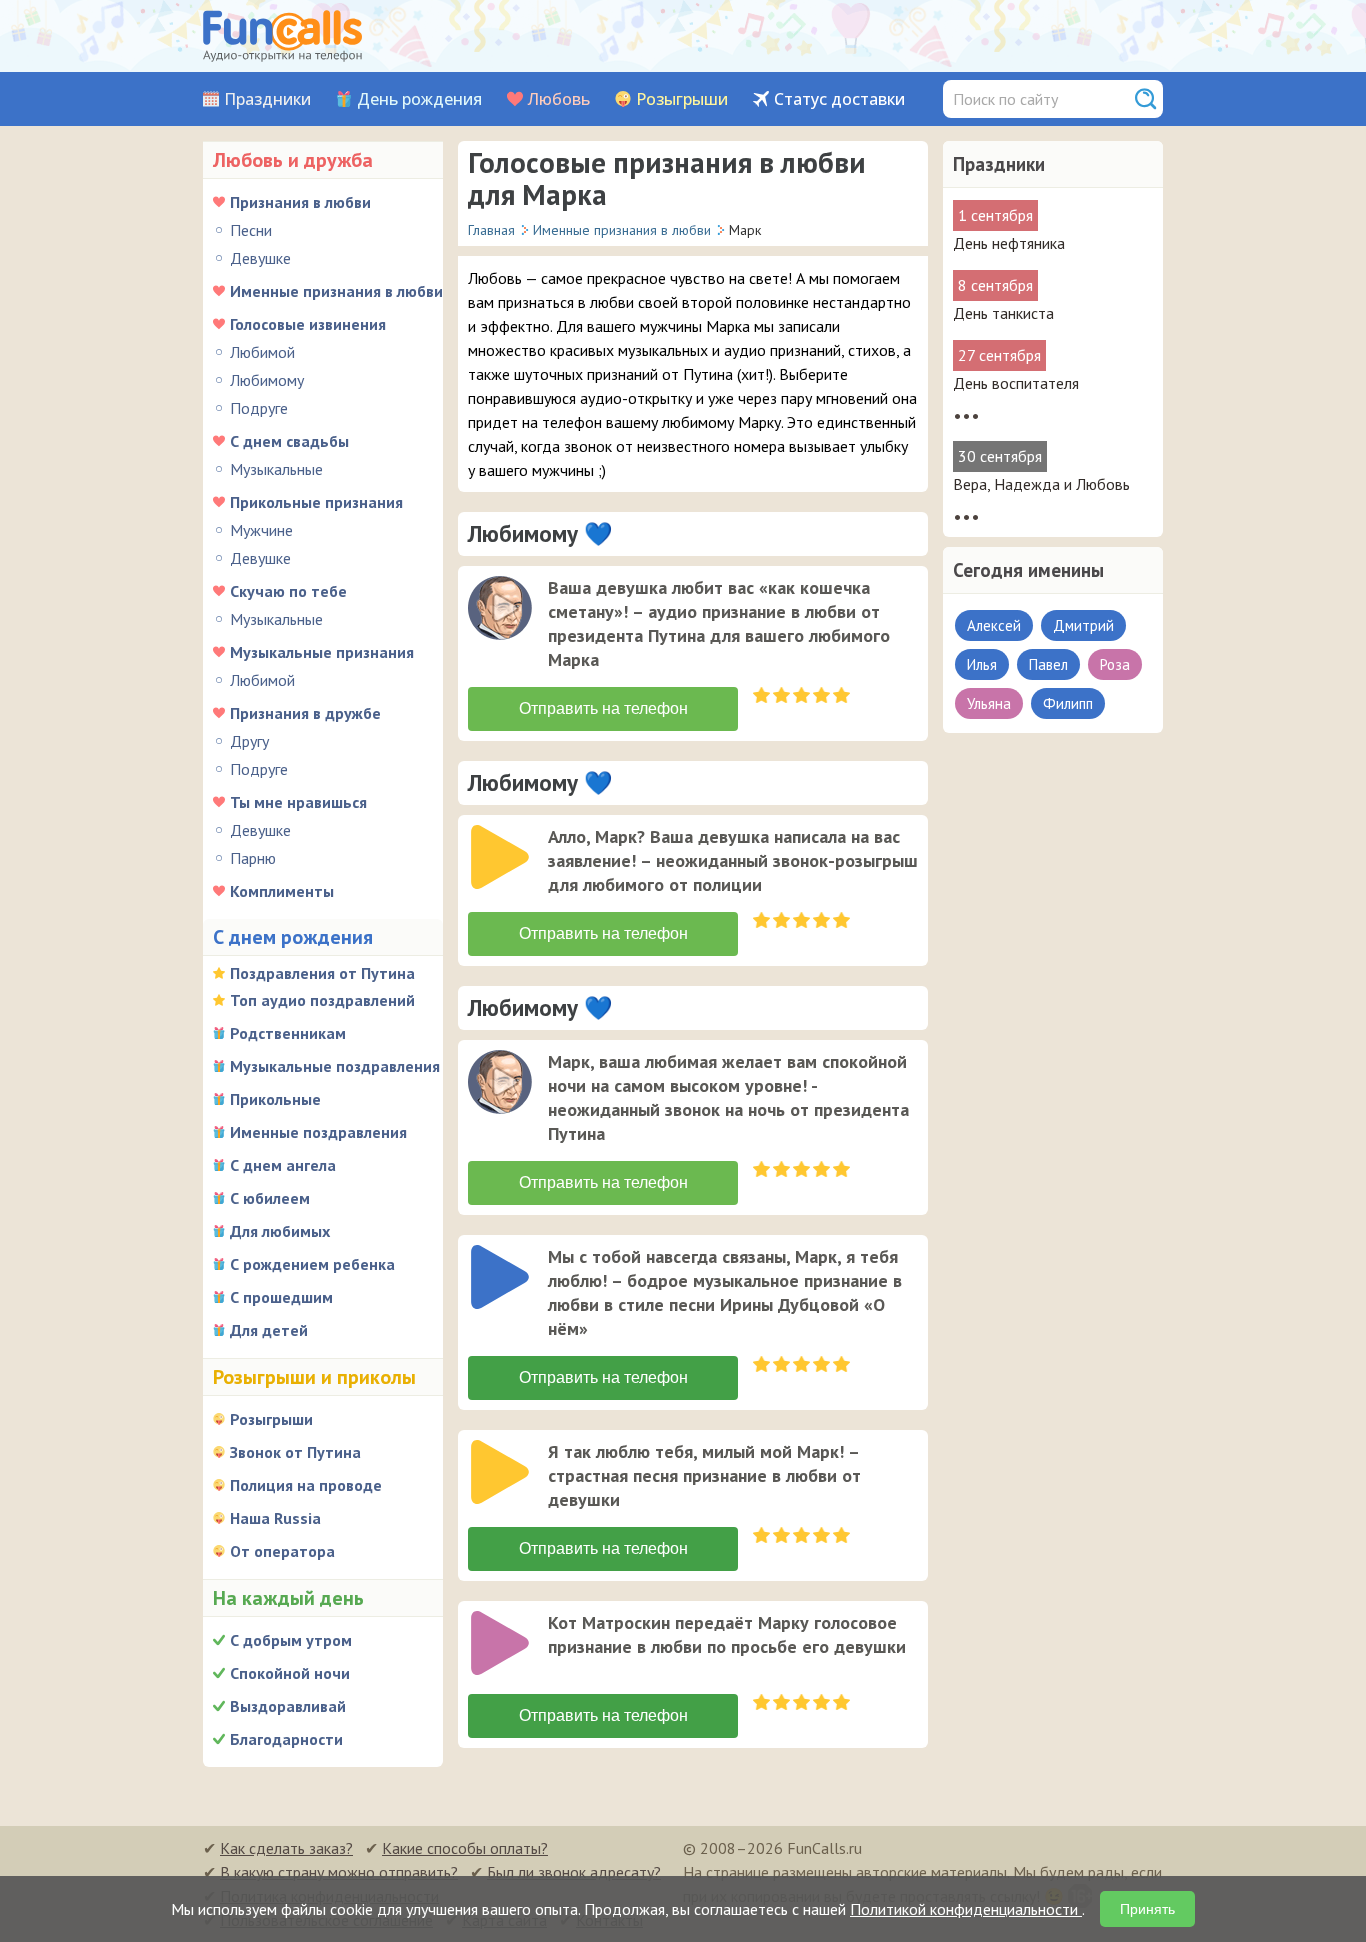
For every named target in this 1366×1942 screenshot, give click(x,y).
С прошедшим (281, 1297)
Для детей (269, 1330)
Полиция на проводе (306, 1485)
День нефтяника (1009, 243)
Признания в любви (300, 202)
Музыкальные (276, 469)
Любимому (267, 380)
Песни (251, 230)
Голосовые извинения (308, 324)
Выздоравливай (288, 1706)
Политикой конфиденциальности (966, 1909)
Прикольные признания (316, 502)
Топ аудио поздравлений (322, 1000)
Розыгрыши (682, 99)
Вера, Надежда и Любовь (1041, 484)
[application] (502, 610)
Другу (249, 741)
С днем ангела (283, 1165)
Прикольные (275, 1099)
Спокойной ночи (290, 1673)
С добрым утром (291, 1640)
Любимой (262, 352)
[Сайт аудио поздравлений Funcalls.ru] (282, 36)
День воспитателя (1016, 383)
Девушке (260, 258)
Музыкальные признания (322, 652)
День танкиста (1003, 313)
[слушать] (500, 608)
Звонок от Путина (295, 1452)
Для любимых (280, 1231)
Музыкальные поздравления (335, 1066)
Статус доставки (839, 99)
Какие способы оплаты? (465, 1848)
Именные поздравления (318, 1132)
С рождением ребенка (312, 1264)
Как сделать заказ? (286, 1848)
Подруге (259, 408)
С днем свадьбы (289, 441)
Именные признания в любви (336, 291)
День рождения (419, 99)
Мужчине (261, 530)
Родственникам (288, 1033)
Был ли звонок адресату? (574, 1872)
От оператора (282, 1551)
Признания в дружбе (305, 713)
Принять (1147, 1909)
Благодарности (286, 1739)
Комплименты (282, 891)
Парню (253, 858)
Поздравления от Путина (322, 973)
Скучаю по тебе (288, 591)
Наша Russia (275, 1518)
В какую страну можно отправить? (339, 1872)
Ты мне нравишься (298, 802)
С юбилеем (270, 1198)
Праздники (267, 99)
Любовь (559, 99)
